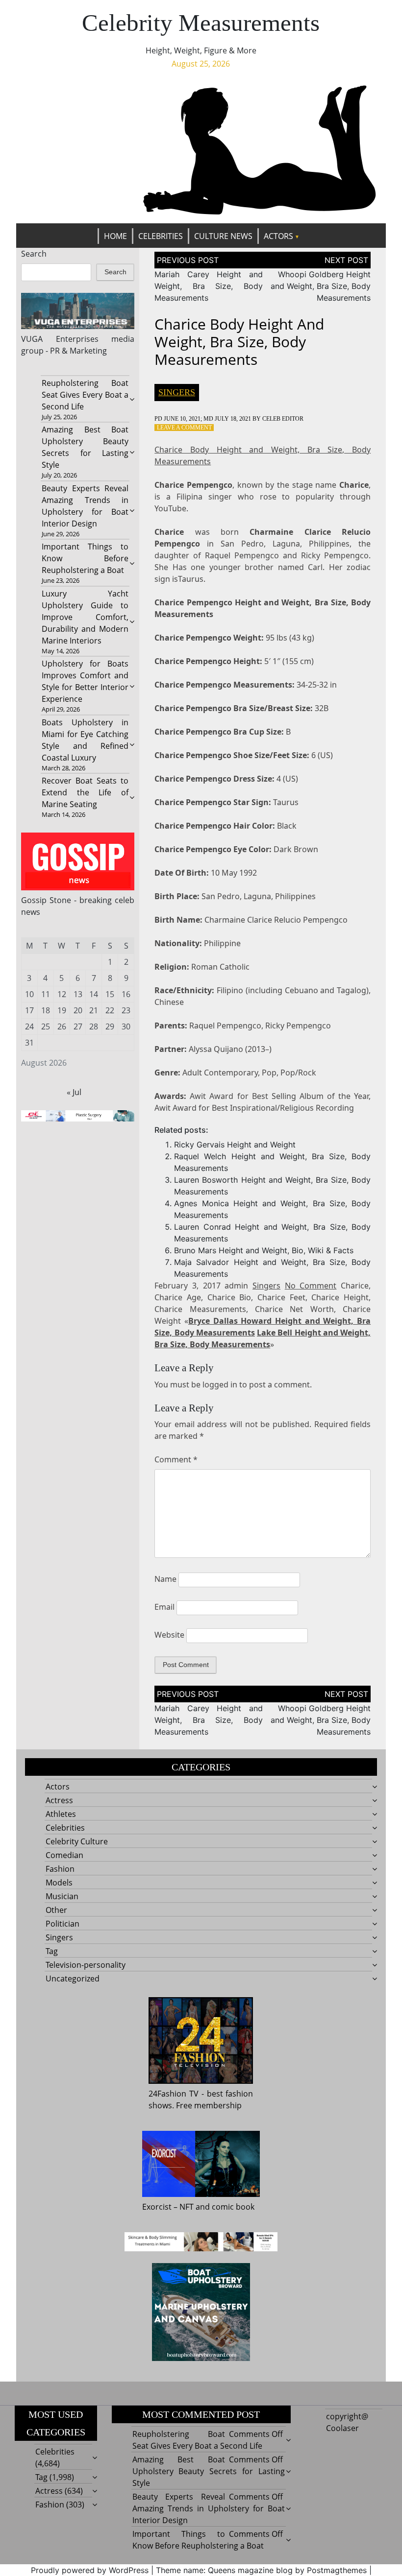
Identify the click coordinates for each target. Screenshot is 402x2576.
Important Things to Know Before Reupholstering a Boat (85, 558)
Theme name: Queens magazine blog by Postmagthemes (261, 2570)
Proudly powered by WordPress (90, 2570)
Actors (278, 236)
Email (164, 1607)
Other (56, 1910)
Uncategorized (73, 1979)
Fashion (60, 1869)
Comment (176, 1459)
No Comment (311, 1286)
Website (169, 1635)
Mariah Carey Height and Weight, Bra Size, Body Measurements (208, 286)
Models (59, 1883)
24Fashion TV (174, 2094)
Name (165, 1579)
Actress (59, 1800)
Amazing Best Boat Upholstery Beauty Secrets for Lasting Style (209, 2471)
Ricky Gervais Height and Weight (235, 1145)
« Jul (74, 1092)
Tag (52, 1951)
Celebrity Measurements (201, 23)
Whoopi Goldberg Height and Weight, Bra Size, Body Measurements (321, 286)
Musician (62, 1896)
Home (115, 236)
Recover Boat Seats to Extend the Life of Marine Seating (85, 792)
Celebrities (161, 236)
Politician (63, 1924)
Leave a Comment (184, 428)
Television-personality (86, 1965)
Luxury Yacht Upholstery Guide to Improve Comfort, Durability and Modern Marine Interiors (85, 617)
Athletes (61, 1814)
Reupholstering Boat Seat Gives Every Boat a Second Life (85, 395)
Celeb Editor (283, 419)
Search (34, 254)
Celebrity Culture (77, 1841)
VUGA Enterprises (60, 339)
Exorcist (157, 2207)
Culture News (223, 236)
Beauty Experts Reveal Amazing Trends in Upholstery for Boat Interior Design (209, 2508)
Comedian (64, 1855)
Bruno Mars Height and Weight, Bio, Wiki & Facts (264, 1250)
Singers (177, 392)
